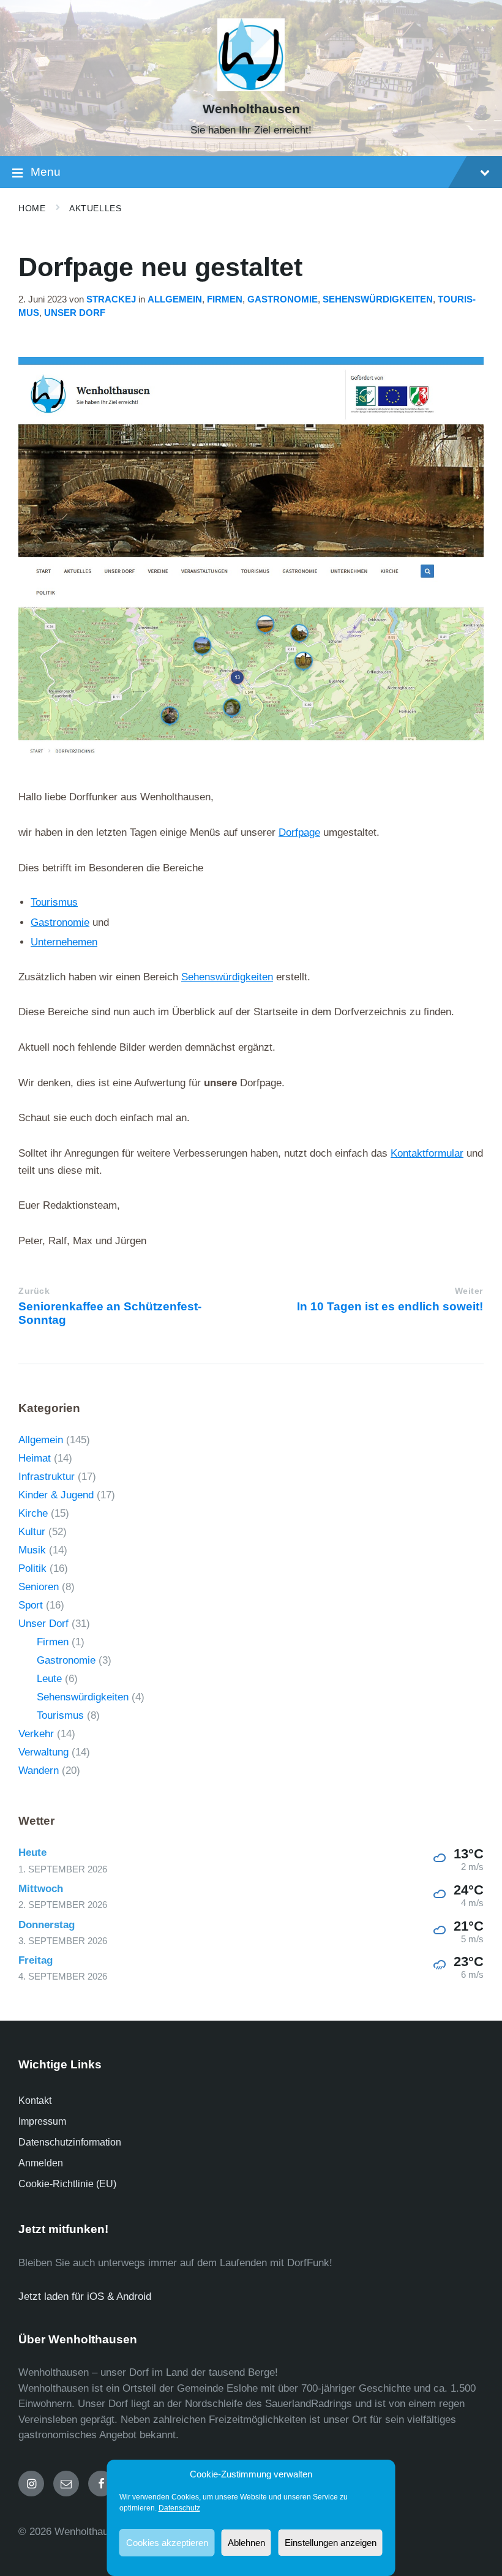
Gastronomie (283, 299)
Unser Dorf (75, 313)
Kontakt (35, 2101)
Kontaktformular (427, 1153)
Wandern (39, 1771)
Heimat (35, 1458)
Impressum (42, 2121)
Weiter (469, 1291)
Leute (49, 1679)
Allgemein (175, 299)
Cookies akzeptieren (167, 2543)
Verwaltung (43, 1752)
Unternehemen (64, 942)
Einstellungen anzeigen (331, 2543)
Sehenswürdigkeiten (378, 299)
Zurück (34, 1291)
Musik (32, 1550)
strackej (111, 299)
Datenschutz (179, 2508)
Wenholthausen (251, 109)
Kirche (33, 1513)
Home (32, 208)
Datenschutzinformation (70, 2142)
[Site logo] (251, 88)
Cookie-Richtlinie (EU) (67, 2184)
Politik (32, 1568)
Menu (46, 172)
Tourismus (54, 902)
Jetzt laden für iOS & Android (85, 2296)
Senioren (39, 1587)
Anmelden (41, 2163)
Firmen (225, 299)
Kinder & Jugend (56, 1495)
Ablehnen (246, 2543)
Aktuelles (95, 208)
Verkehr (36, 1734)
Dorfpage (299, 832)
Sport (31, 1605)
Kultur (32, 1532)
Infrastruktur (47, 1477)
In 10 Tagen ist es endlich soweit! (390, 1306)
